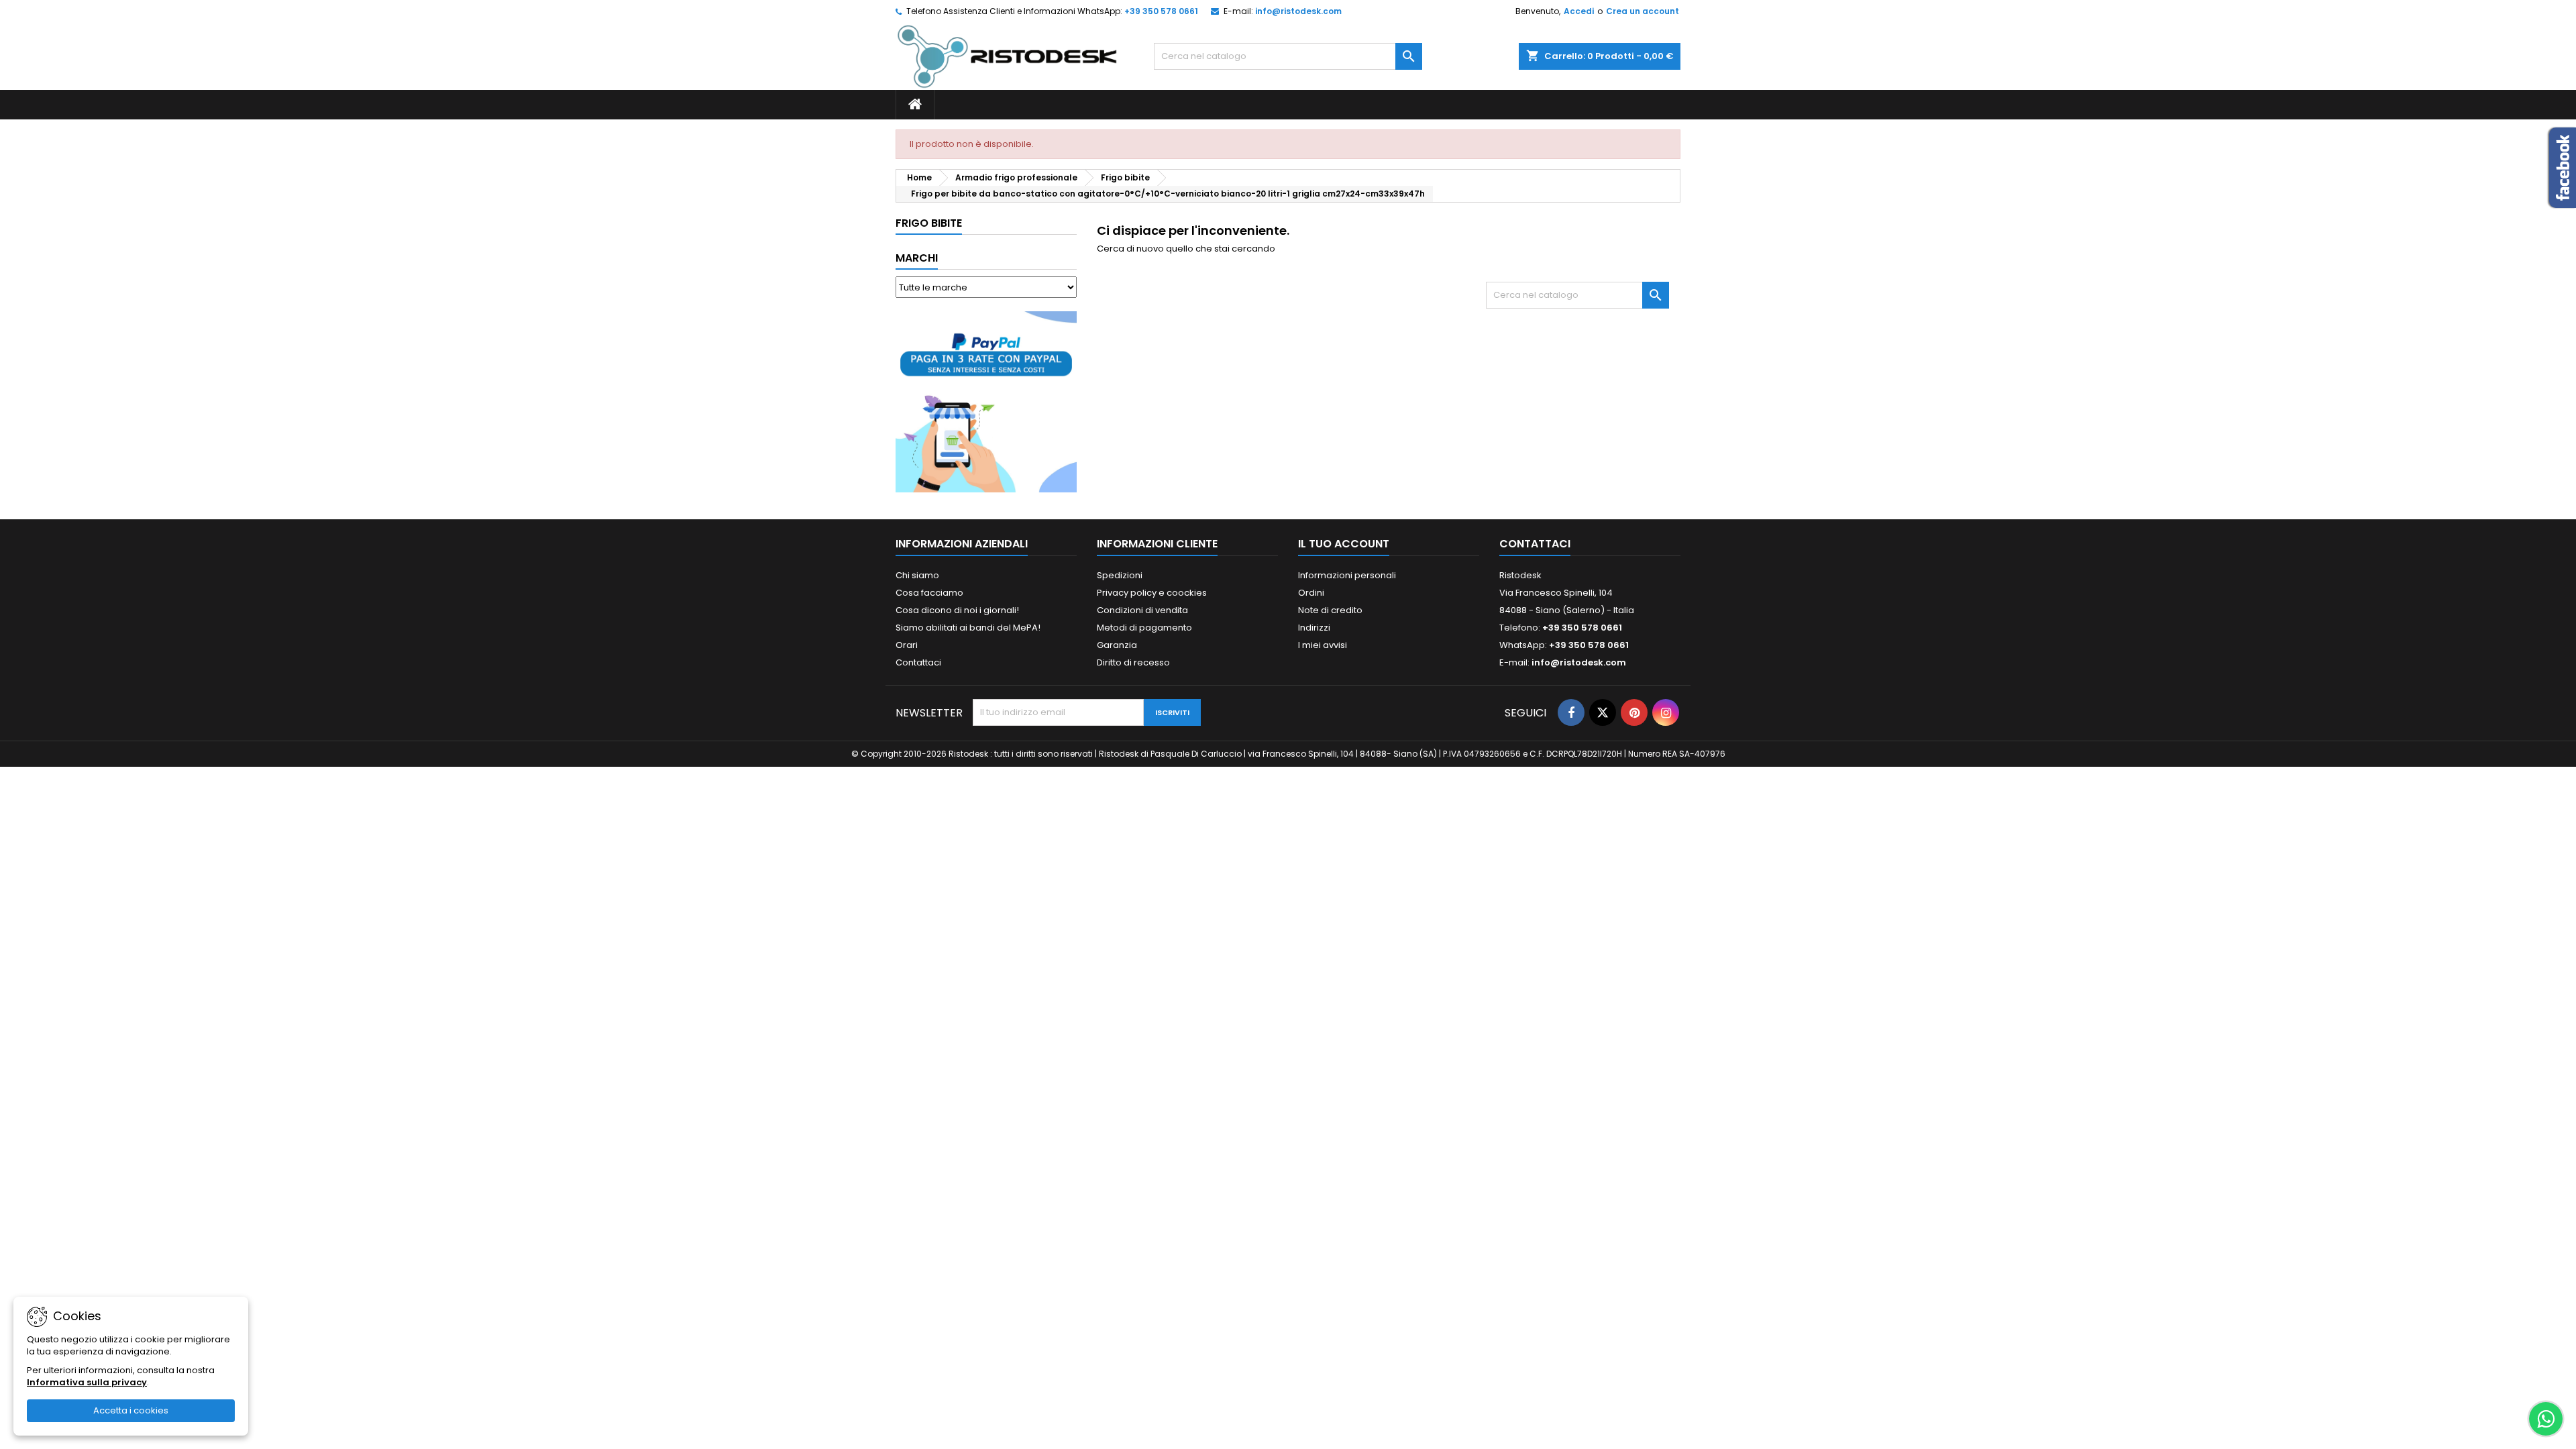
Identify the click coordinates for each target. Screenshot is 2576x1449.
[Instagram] (1666, 712)
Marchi (917, 258)
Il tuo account (1344, 544)
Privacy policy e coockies (1152, 593)
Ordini (1311, 593)
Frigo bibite (929, 223)
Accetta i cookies (131, 1410)
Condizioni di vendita (1142, 610)
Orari (907, 645)
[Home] (915, 105)
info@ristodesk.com (1298, 11)
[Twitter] (1603, 712)
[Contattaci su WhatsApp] (2546, 1419)
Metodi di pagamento (1144, 628)
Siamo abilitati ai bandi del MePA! (968, 628)
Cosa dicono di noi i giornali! (957, 610)
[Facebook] (1571, 712)
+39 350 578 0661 (1161, 11)
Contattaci (918, 662)
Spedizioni (1120, 575)
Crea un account (1643, 11)
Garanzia (1117, 645)
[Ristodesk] (1007, 56)
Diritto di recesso (1133, 662)
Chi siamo (917, 575)
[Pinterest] (1634, 712)
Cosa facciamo (929, 593)
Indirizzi (1314, 628)
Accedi (1579, 11)
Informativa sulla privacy (87, 1382)
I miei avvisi (1323, 645)
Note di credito (1330, 610)
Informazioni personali (1347, 575)
